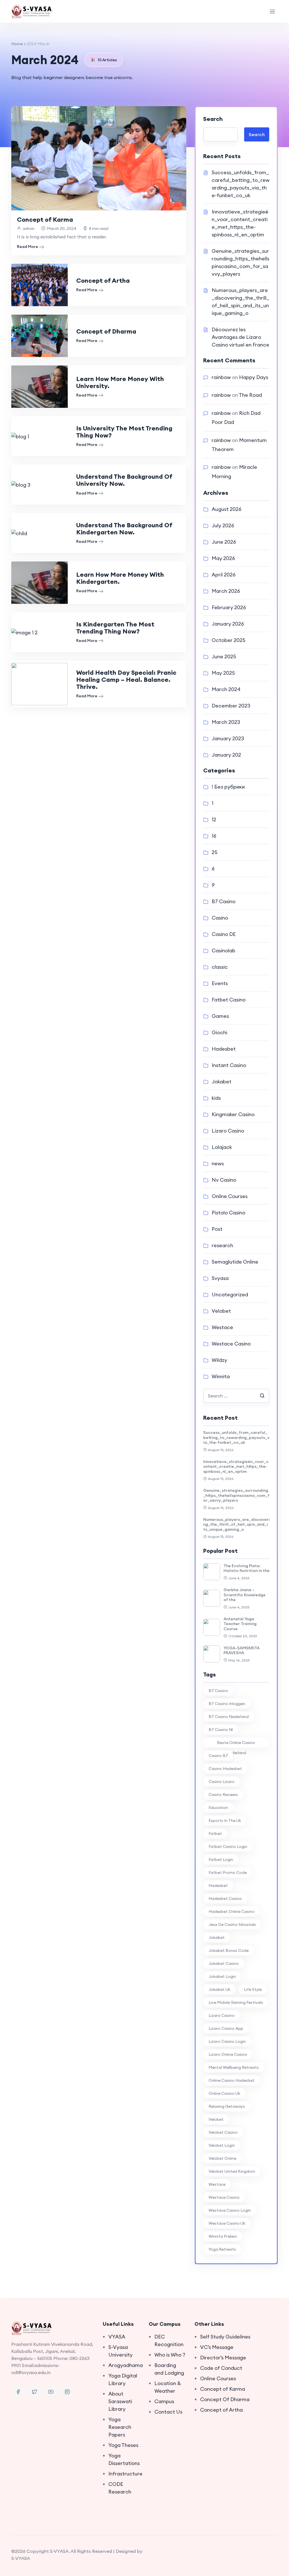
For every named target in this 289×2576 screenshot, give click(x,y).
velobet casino (223, 2132)
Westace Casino (231, 1344)
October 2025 (228, 640)
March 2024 (226, 689)
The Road (250, 395)
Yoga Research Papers (120, 2427)
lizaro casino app (226, 2028)
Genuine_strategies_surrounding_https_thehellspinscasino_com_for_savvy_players (236, 1495)
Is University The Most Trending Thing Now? (124, 432)
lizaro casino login (227, 2041)
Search (213, 119)
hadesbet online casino (232, 1911)
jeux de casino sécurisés (232, 1924)
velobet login (222, 2145)
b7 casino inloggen (227, 1704)
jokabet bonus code (229, 1950)
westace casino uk (227, 2223)
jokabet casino (224, 1963)
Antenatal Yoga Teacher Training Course (240, 1624)
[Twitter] (34, 2391)
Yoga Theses (123, 2445)
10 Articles (104, 60)
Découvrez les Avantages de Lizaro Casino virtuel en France (240, 337)
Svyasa (220, 1278)
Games (220, 1016)
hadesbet (218, 1885)
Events (220, 983)
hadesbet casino (225, 1898)
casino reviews (223, 1795)
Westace (222, 1327)
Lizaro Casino (228, 1131)
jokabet (217, 1937)
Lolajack (222, 1147)
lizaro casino (222, 2015)
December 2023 (231, 706)
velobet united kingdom (232, 2171)
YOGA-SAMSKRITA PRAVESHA (242, 1650)
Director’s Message (223, 2358)
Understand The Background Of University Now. (124, 480)
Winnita (221, 1376)
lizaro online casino (228, 2054)
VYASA (117, 2337)
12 (214, 819)
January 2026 (228, 624)
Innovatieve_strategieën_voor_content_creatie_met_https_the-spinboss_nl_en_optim (236, 1466)
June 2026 (224, 542)
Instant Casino (229, 1065)
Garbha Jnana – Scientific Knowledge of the (245, 1595)
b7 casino (218, 1691)
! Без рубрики (228, 787)
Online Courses (230, 1196)
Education (218, 1808)
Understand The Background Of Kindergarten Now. (124, 529)
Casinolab (224, 951)
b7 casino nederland (229, 1717)
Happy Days (254, 377)
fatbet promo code (228, 1872)
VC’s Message (217, 2347)
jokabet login (222, 1976)
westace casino (224, 2197)
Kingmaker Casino (233, 1114)
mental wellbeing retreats (234, 2067)
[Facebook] (18, 2391)
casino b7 (218, 1756)
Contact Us (168, 2412)
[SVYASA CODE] (32, 11)
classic (220, 967)
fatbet (215, 1834)
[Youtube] (51, 2391)
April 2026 (224, 575)
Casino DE (224, 934)
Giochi (219, 1032)
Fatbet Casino (229, 1000)
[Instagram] (67, 2391)
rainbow (221, 377)
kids (216, 1098)
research (222, 1245)
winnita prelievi (223, 2236)
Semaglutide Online (235, 1262)
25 (214, 852)
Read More (28, 247)
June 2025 (224, 656)
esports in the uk (225, 1821)
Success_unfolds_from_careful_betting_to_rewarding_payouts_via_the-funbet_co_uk (236, 1437)
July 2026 (223, 525)
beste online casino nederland (236, 1744)
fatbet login (221, 1859)
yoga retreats (222, 2249)
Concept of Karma (45, 219)
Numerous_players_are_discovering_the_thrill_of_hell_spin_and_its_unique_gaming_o (236, 1524)
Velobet (221, 1311)
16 (214, 836)
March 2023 (226, 722)
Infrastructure (125, 2474)
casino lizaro (222, 1782)
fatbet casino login (228, 1846)
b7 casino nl (221, 1730)
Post (217, 1229)
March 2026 (226, 591)
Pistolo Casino (228, 1213)
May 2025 (223, 673)
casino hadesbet (225, 1769)
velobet (216, 2119)
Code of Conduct (221, 2368)
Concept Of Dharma (225, 2399)
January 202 (226, 755)
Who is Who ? (170, 2355)
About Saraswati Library (120, 2401)
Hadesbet (224, 1049)
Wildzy (219, 1360)
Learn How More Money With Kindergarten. (120, 578)
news (218, 1163)
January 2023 (228, 738)
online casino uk (224, 2093)
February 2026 (229, 607)
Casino (220, 918)
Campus (164, 2401)
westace (217, 2184)
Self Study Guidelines (225, 2337)
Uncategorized (230, 1294)
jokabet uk (219, 1989)
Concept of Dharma (106, 331)
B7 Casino (224, 901)
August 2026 (226, 509)
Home (17, 44)
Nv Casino (224, 1180)
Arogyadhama (126, 2365)
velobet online (222, 2158)
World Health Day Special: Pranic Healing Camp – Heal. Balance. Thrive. (126, 680)
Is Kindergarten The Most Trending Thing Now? (115, 628)
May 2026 (223, 558)
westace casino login (230, 2210)
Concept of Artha (103, 280)
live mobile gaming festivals (236, 2002)
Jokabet (222, 1082)
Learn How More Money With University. (120, 382)
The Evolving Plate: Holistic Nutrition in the (247, 1568)
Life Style (253, 1989)
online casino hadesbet (232, 2080)
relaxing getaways (227, 2106)
